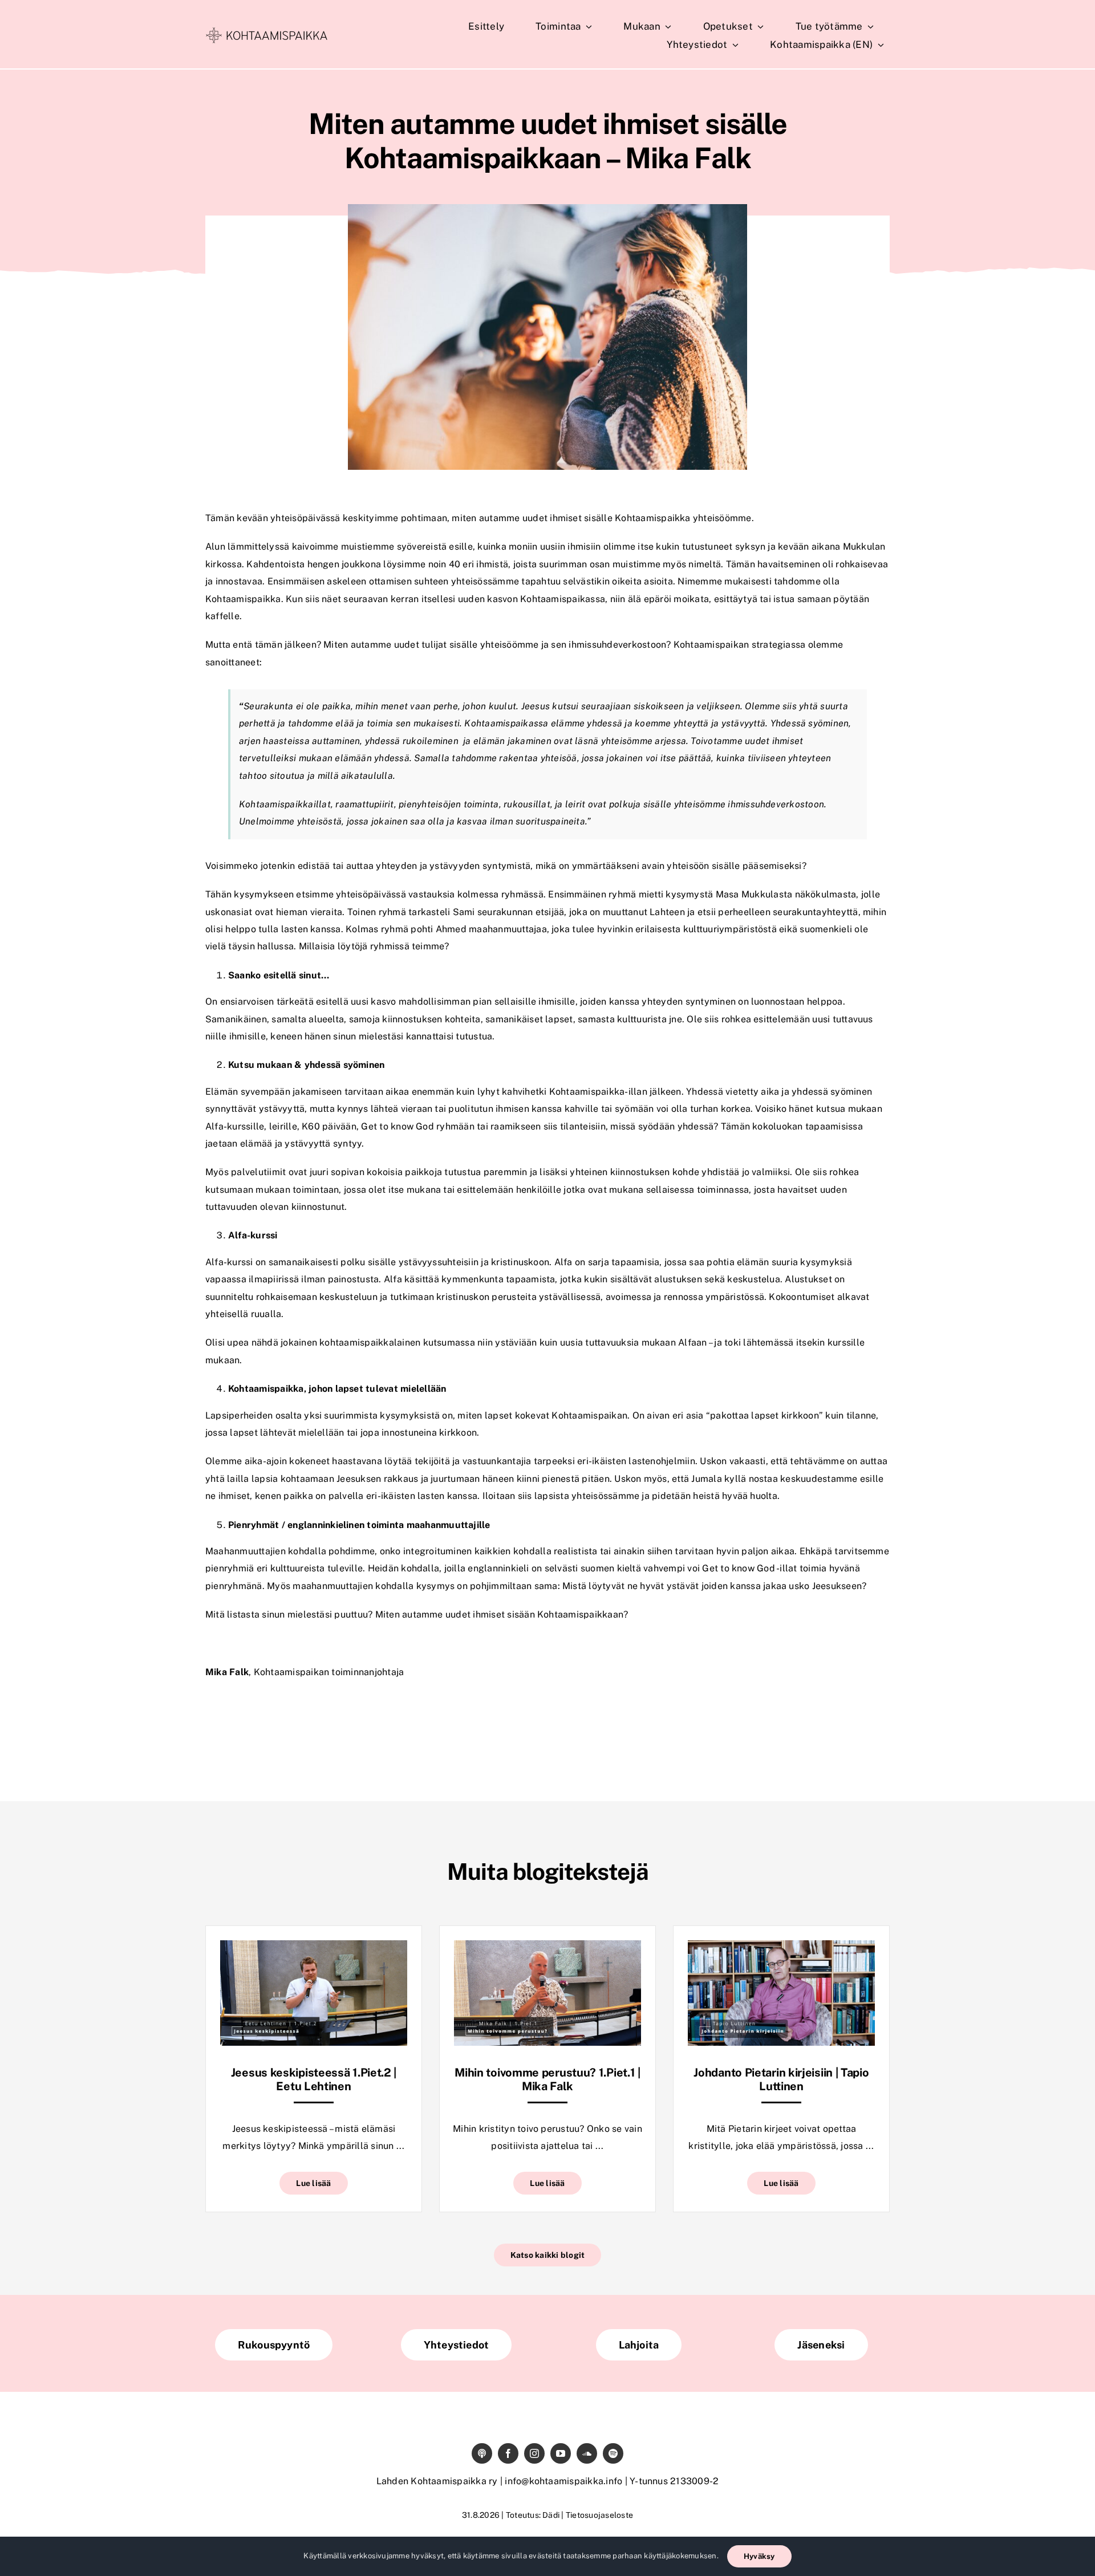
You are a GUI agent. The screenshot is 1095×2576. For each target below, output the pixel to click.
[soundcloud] (587, 2453)
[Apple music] (482, 2453)
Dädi (551, 2515)
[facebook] (508, 2453)
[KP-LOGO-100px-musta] (266, 32)
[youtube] (561, 2453)
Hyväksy (759, 2556)
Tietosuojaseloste (599, 2515)
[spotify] (613, 2453)
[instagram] (534, 2453)
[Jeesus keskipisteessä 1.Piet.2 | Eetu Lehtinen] (314, 1949)
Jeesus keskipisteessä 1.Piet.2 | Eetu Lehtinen (314, 2079)
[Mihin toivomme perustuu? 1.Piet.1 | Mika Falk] (547, 1949)
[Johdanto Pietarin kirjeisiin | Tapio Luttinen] (781, 1949)
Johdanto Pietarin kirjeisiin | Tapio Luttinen (781, 2079)
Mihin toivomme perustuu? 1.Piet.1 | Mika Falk (547, 2079)
